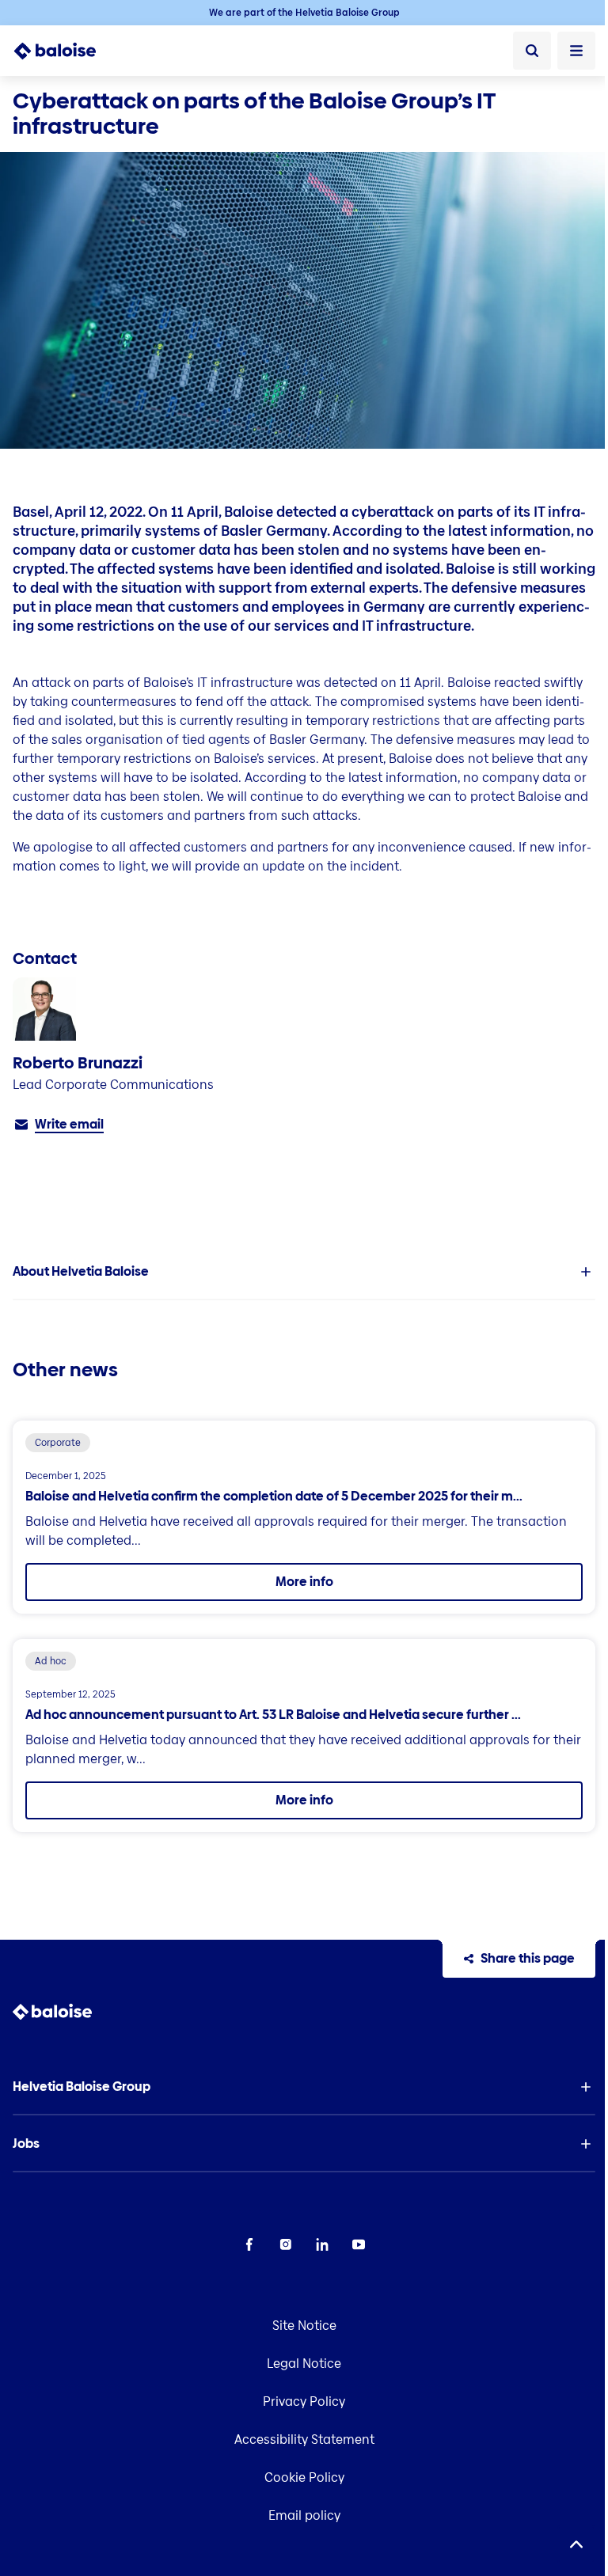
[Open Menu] (576, 51)
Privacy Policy (304, 2401)
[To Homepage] (64, 51)
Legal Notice (304, 2364)
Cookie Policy (304, 2477)
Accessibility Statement (304, 2439)
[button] (304, 1272)
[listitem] (304, 1272)
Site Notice (304, 2326)
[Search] (532, 51)
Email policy (304, 2515)
